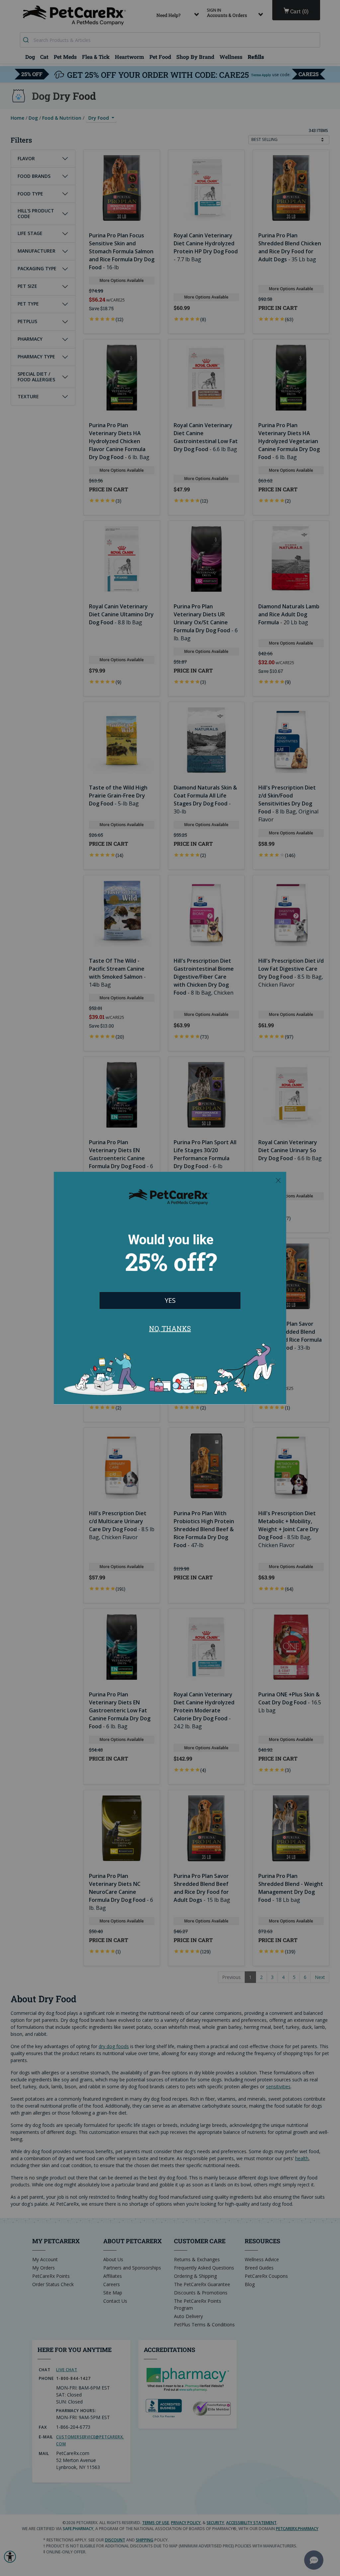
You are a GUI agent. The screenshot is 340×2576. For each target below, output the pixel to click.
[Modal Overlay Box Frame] (170, 1288)
